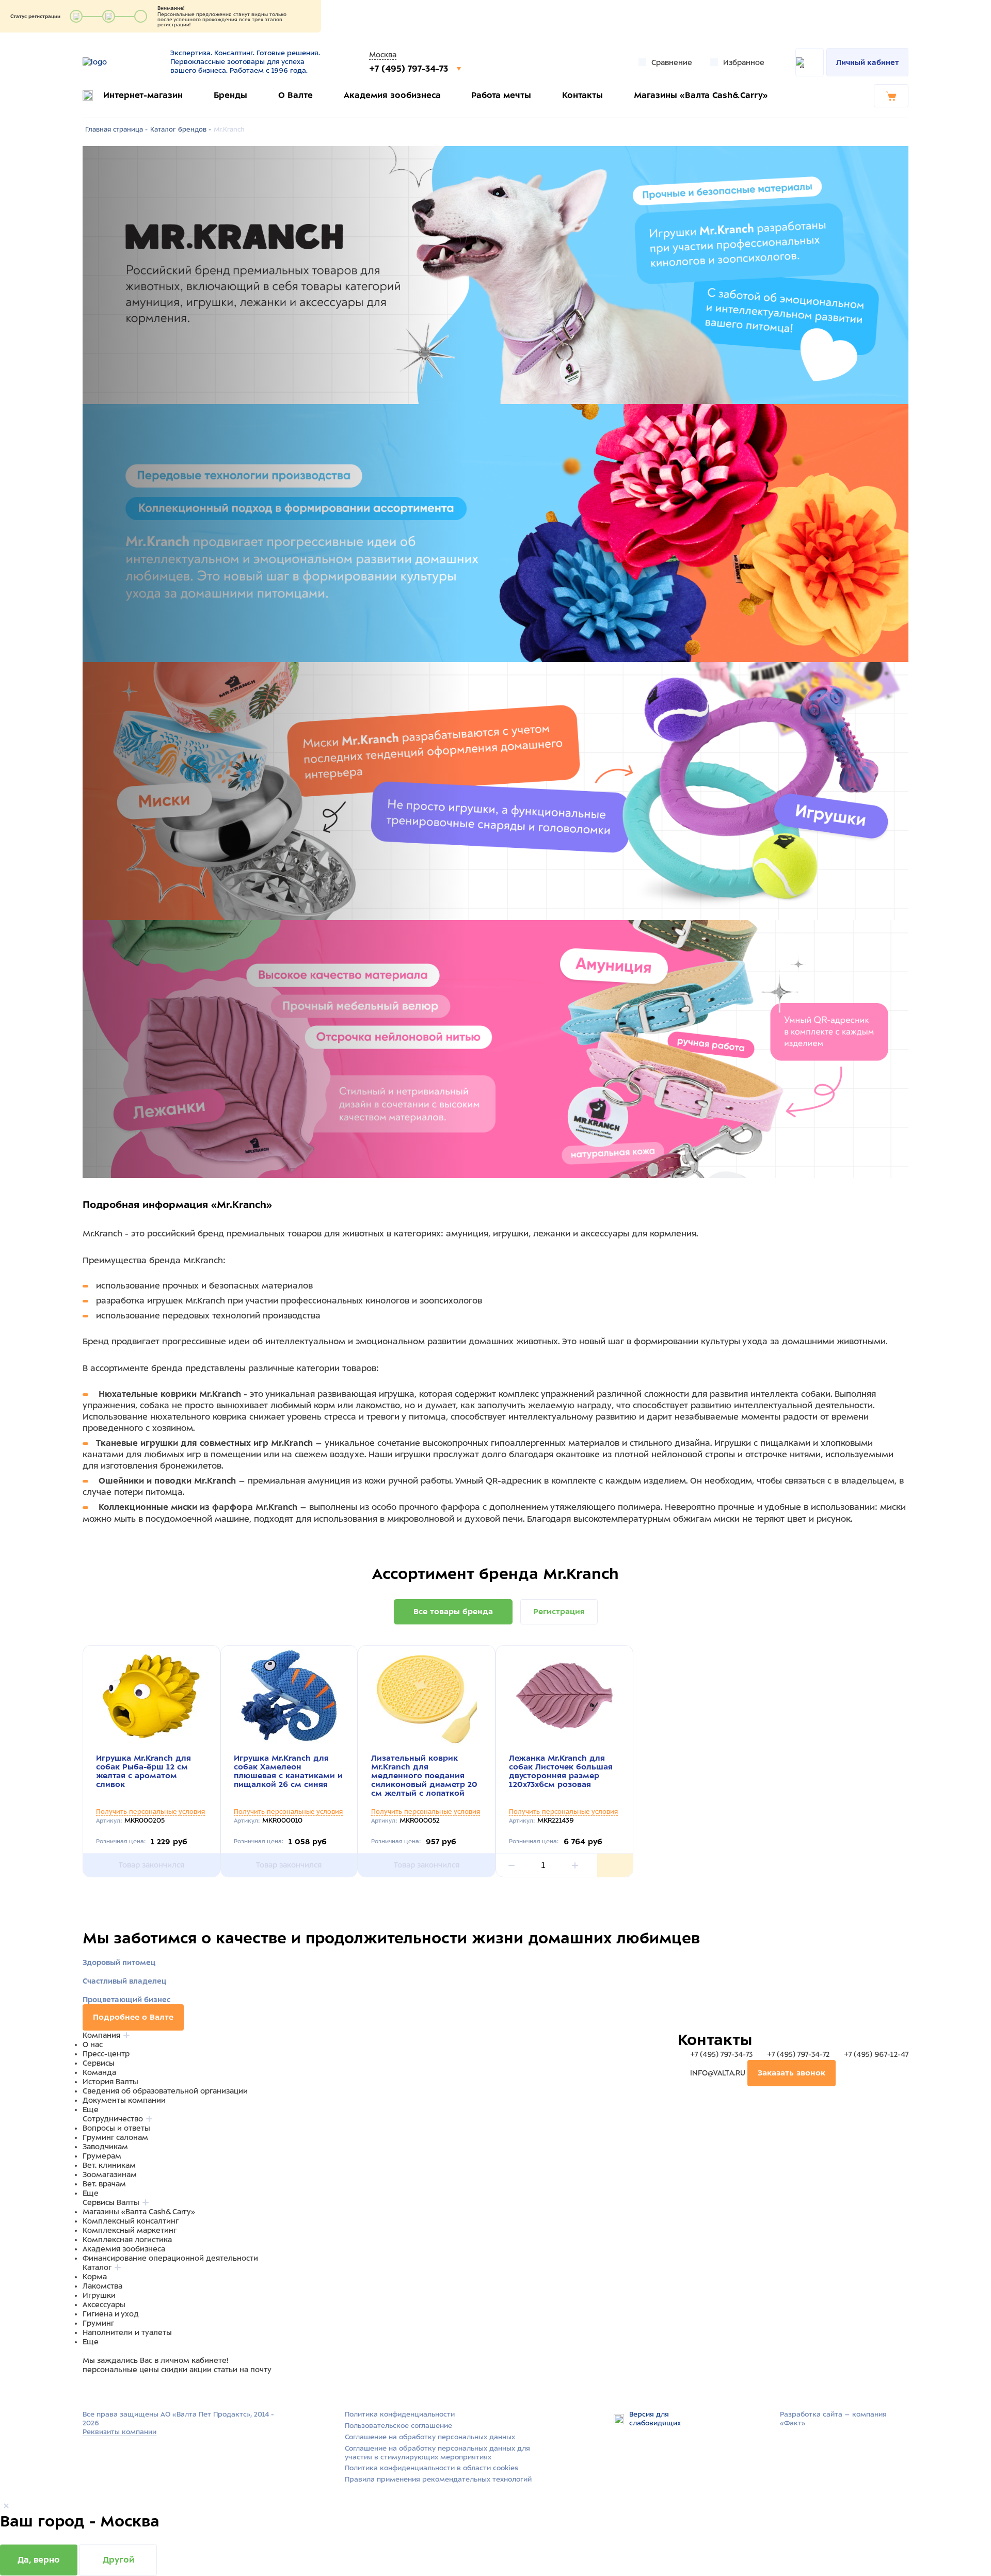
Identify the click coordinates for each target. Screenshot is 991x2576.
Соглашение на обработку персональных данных (430, 2437)
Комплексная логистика (127, 2240)
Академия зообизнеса (392, 95)
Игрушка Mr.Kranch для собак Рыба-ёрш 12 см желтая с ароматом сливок (143, 1771)
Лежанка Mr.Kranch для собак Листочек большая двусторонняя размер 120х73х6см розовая (561, 1771)
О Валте (295, 95)
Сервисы (99, 2063)
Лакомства (102, 2286)
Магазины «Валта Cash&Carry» (701, 95)
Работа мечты (501, 95)
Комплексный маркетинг (130, 2230)
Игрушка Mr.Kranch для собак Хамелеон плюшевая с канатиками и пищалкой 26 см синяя (288, 1771)
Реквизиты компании (119, 2432)
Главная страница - (116, 130)
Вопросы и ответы (116, 2128)
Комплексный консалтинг (131, 2221)
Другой (118, 2560)
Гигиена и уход (111, 2314)
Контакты (582, 95)
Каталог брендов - (181, 130)
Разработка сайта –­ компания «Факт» (833, 2419)
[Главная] (120, 62)
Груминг (98, 2323)
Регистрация (559, 1612)
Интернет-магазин (143, 95)
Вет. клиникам (109, 2165)
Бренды (230, 95)
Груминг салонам (115, 2137)
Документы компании (124, 2100)
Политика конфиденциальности (400, 2414)
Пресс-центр (106, 2054)
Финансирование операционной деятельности (170, 2258)
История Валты (110, 2082)
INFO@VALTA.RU (718, 2073)
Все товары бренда (453, 1612)
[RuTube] (89, 2389)
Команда (99, 2072)
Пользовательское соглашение (398, 2426)
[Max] (101, 2389)
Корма (95, 2277)
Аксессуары (104, 2305)
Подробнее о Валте (133, 2017)
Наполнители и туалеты (127, 2332)
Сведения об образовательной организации (165, 2091)
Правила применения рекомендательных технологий (438, 2479)
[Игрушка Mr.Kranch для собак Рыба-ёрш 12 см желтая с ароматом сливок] (151, 1696)
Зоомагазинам (110, 2175)
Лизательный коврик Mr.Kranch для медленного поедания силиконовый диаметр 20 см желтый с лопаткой (424, 1776)
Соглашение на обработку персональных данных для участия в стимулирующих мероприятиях (437, 2453)
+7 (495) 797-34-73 (410, 69)
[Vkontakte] (113, 2389)
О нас (93, 2044)
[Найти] (810, 62)
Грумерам (102, 2156)
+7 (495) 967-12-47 (875, 2054)
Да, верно (39, 2560)
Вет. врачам (104, 2184)
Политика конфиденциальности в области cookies (431, 2468)
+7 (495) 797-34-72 (798, 2054)
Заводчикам (105, 2147)
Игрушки (99, 2295)
